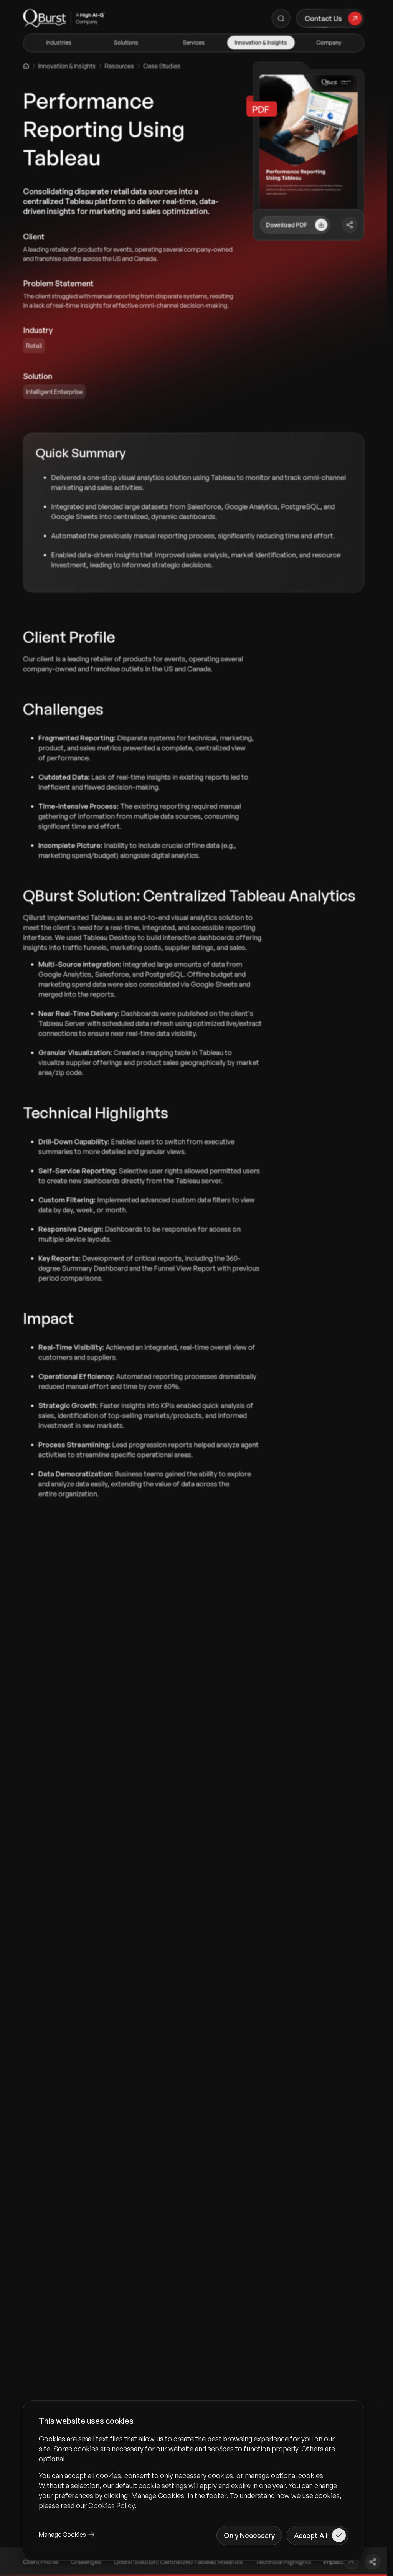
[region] (194, 2472)
